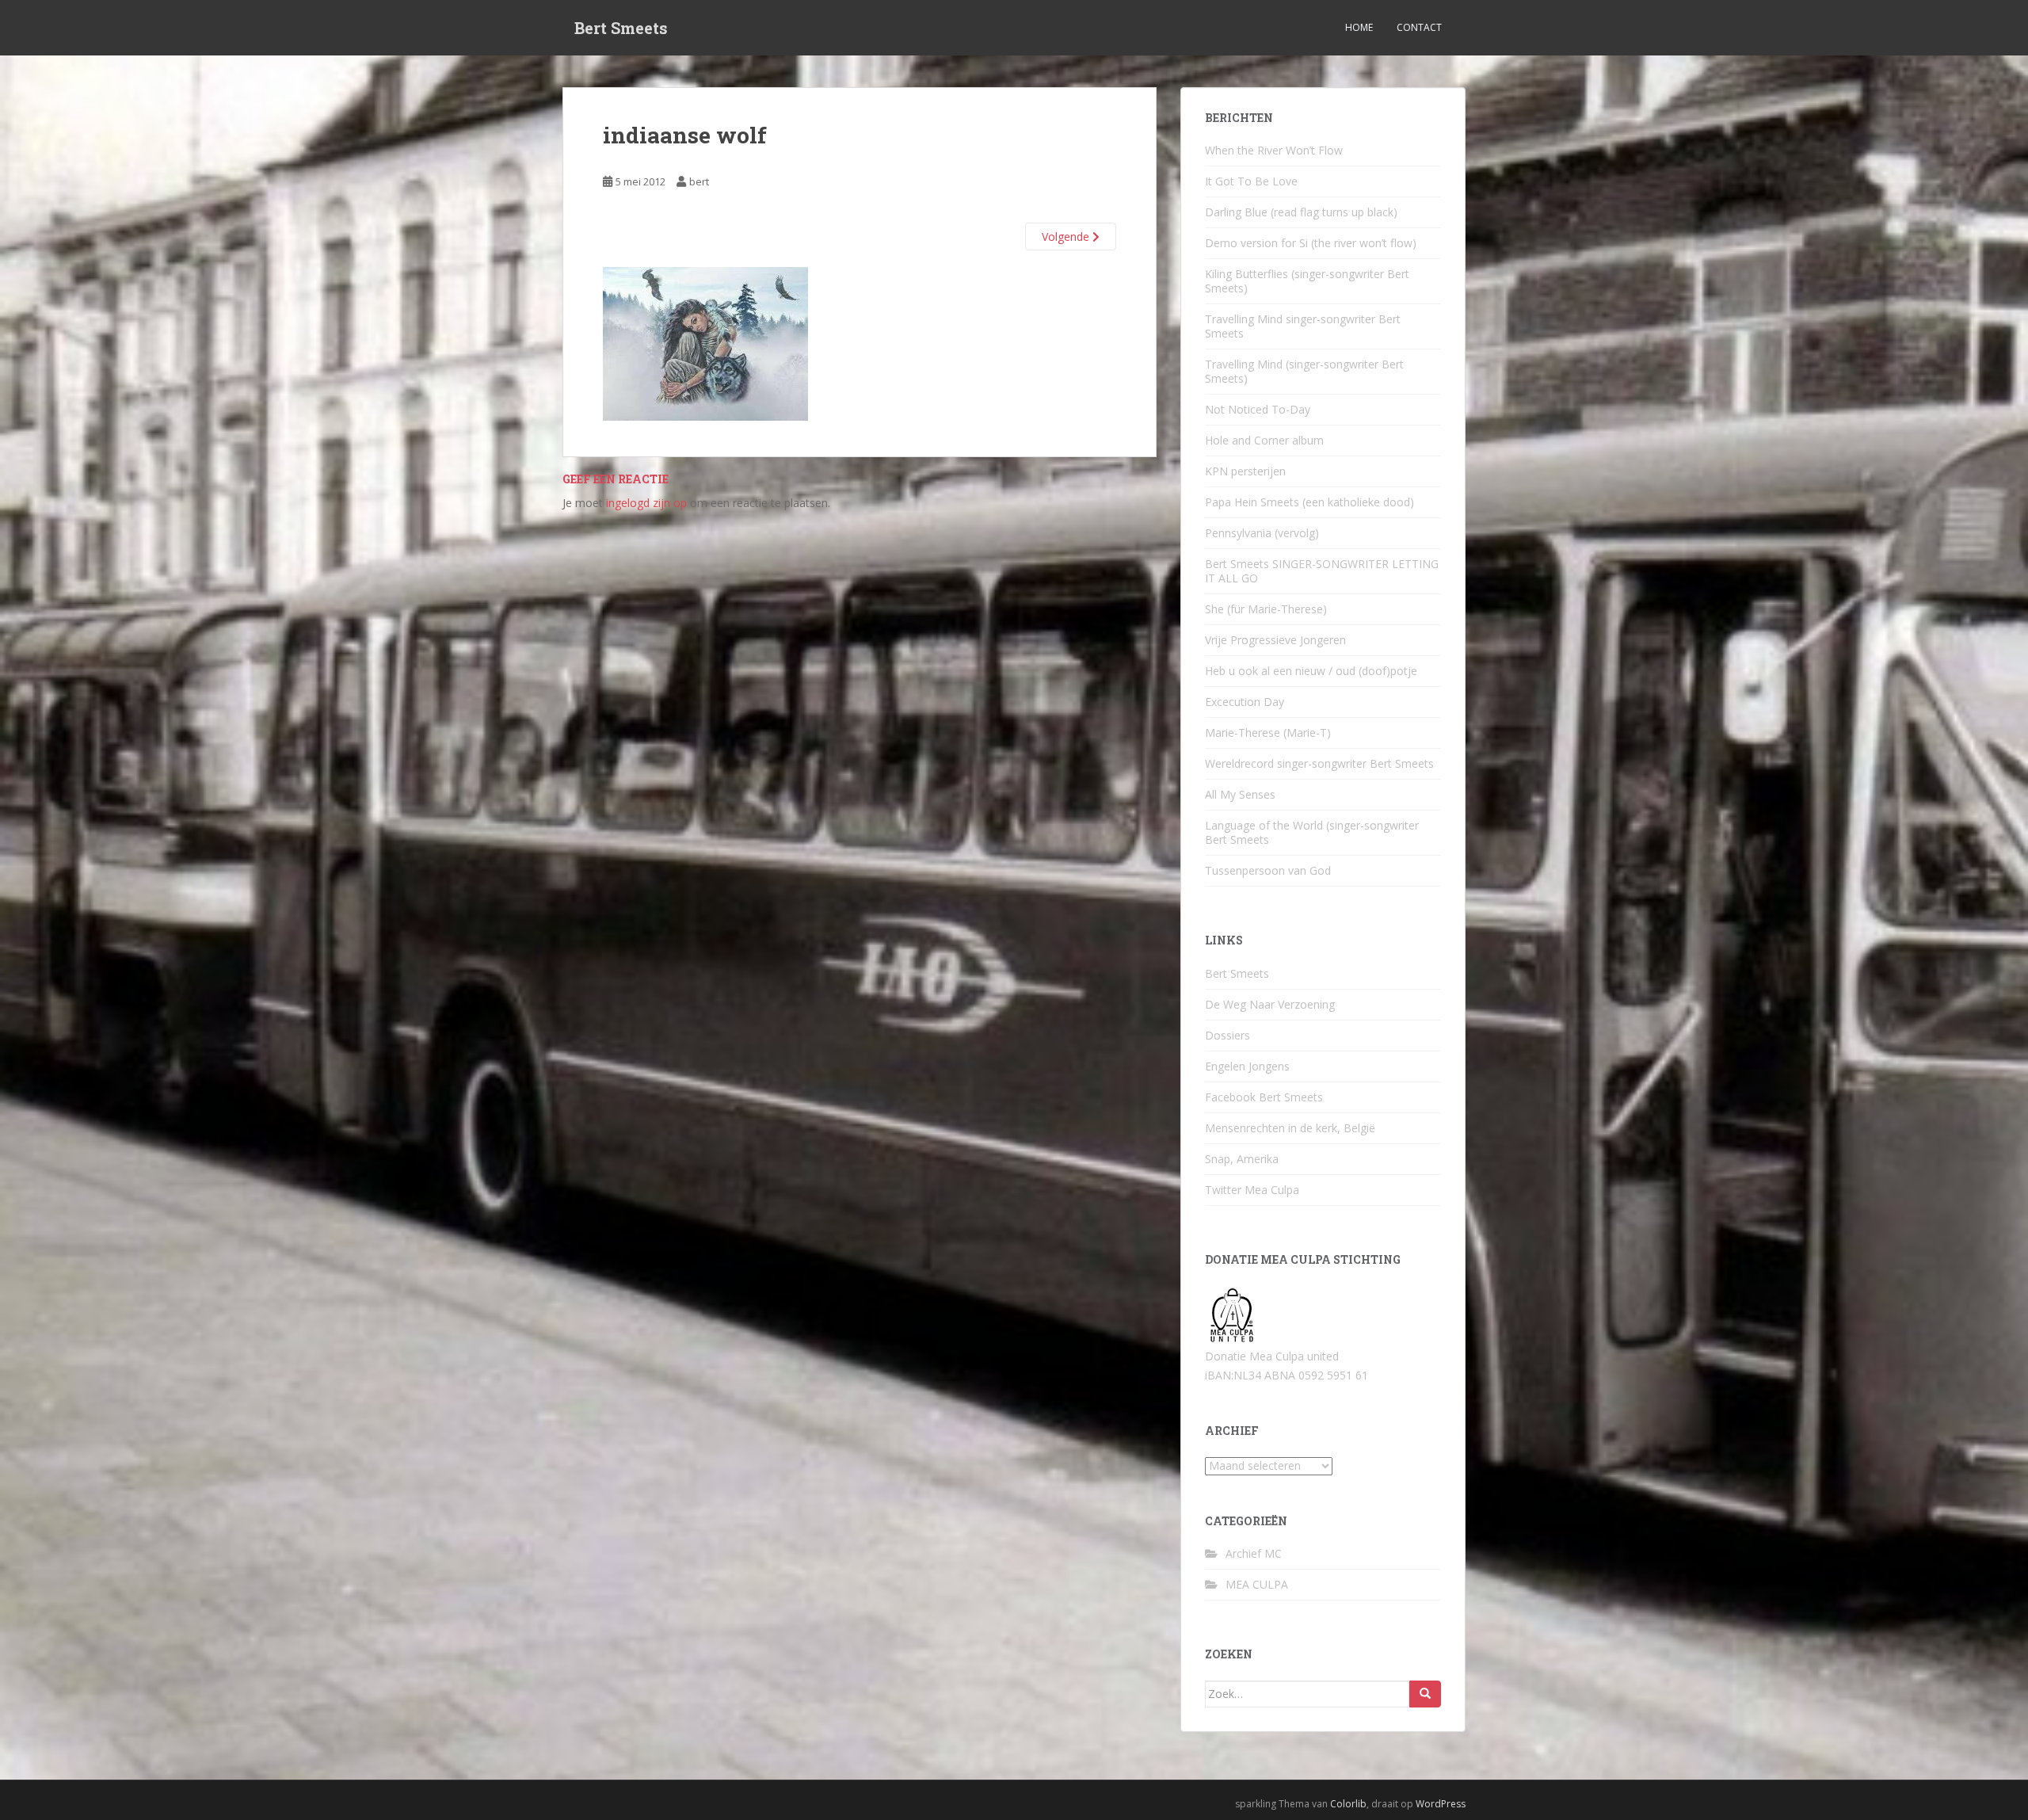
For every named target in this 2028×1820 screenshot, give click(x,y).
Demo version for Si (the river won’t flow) (1311, 243)
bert (699, 181)
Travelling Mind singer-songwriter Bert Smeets (1303, 326)
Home (1359, 27)
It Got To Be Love (1251, 181)
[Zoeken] (1425, 1694)
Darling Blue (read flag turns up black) (1301, 212)
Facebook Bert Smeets (1264, 1097)
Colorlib (1348, 1804)
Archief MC (1254, 1553)
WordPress (1441, 1804)
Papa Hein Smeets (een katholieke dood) (1309, 502)
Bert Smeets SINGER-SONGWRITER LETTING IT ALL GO (1322, 571)
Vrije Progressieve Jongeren (1275, 640)
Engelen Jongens (1247, 1066)
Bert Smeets (621, 28)
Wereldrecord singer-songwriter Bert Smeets (1319, 763)
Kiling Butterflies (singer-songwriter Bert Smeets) (1307, 281)
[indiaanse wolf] (705, 343)
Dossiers (1227, 1035)
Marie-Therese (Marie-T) (1268, 733)
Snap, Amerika (1242, 1159)
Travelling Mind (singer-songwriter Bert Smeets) (1304, 371)
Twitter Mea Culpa (1252, 1190)
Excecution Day (1245, 702)
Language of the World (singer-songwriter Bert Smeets (1312, 832)
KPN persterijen (1245, 471)
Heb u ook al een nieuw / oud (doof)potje (1311, 671)
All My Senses (1240, 794)
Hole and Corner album (1264, 440)
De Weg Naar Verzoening (1270, 1004)
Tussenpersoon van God (1268, 870)
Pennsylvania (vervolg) (1262, 533)
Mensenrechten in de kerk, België (1290, 1128)
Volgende (1067, 237)
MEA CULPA (1257, 1584)
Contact (1419, 27)
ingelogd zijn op (646, 503)
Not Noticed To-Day (1258, 409)
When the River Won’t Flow (1274, 150)
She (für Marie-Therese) (1266, 609)
